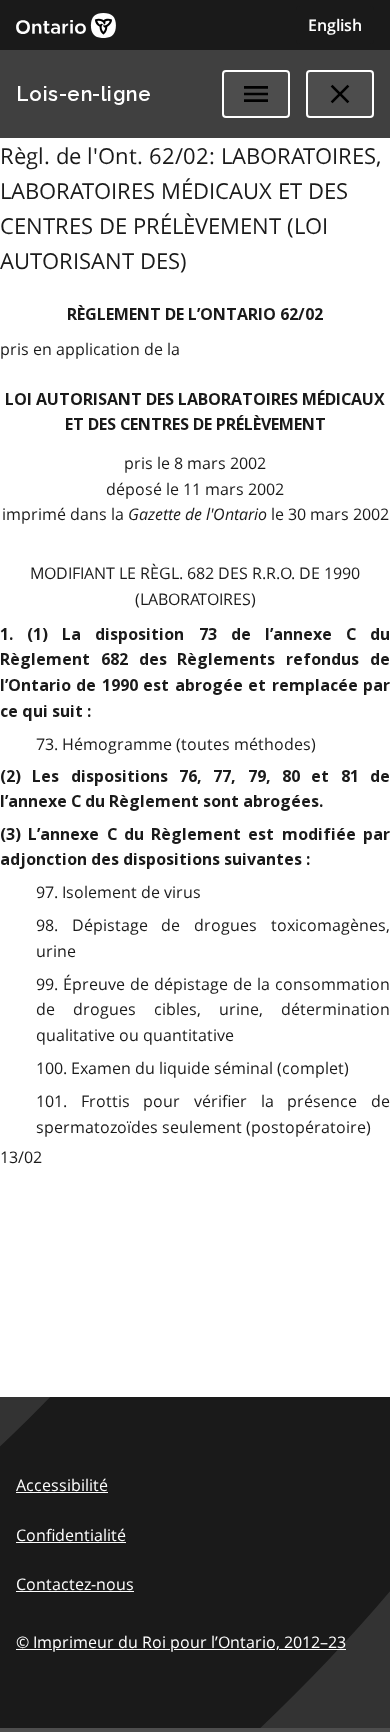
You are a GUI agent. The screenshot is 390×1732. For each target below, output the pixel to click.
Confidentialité (71, 1535)
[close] (340, 94)
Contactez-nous (75, 1584)
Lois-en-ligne (83, 94)
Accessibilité (62, 1485)
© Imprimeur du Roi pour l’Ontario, (181, 1642)
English (335, 25)
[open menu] (256, 94)
